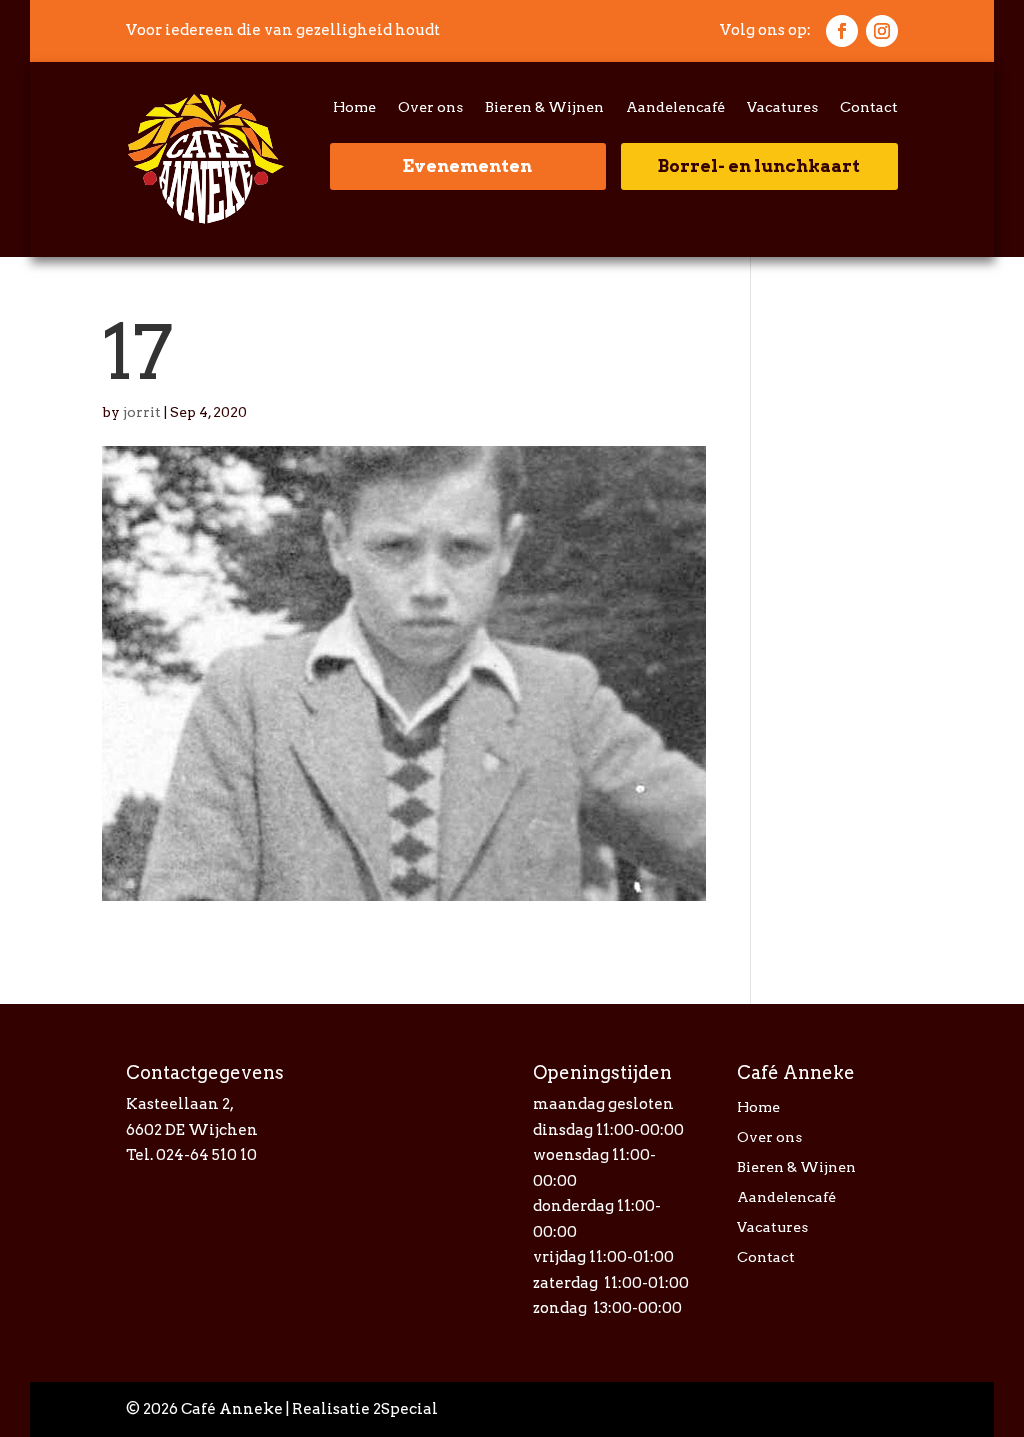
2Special (405, 1409)
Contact (869, 107)
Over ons (430, 107)
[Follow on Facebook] (842, 31)
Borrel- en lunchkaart (759, 166)
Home (354, 107)
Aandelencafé (675, 107)
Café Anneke (232, 1409)
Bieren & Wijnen (544, 107)
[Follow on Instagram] (882, 31)
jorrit (142, 412)
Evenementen (467, 166)
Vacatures (782, 107)
